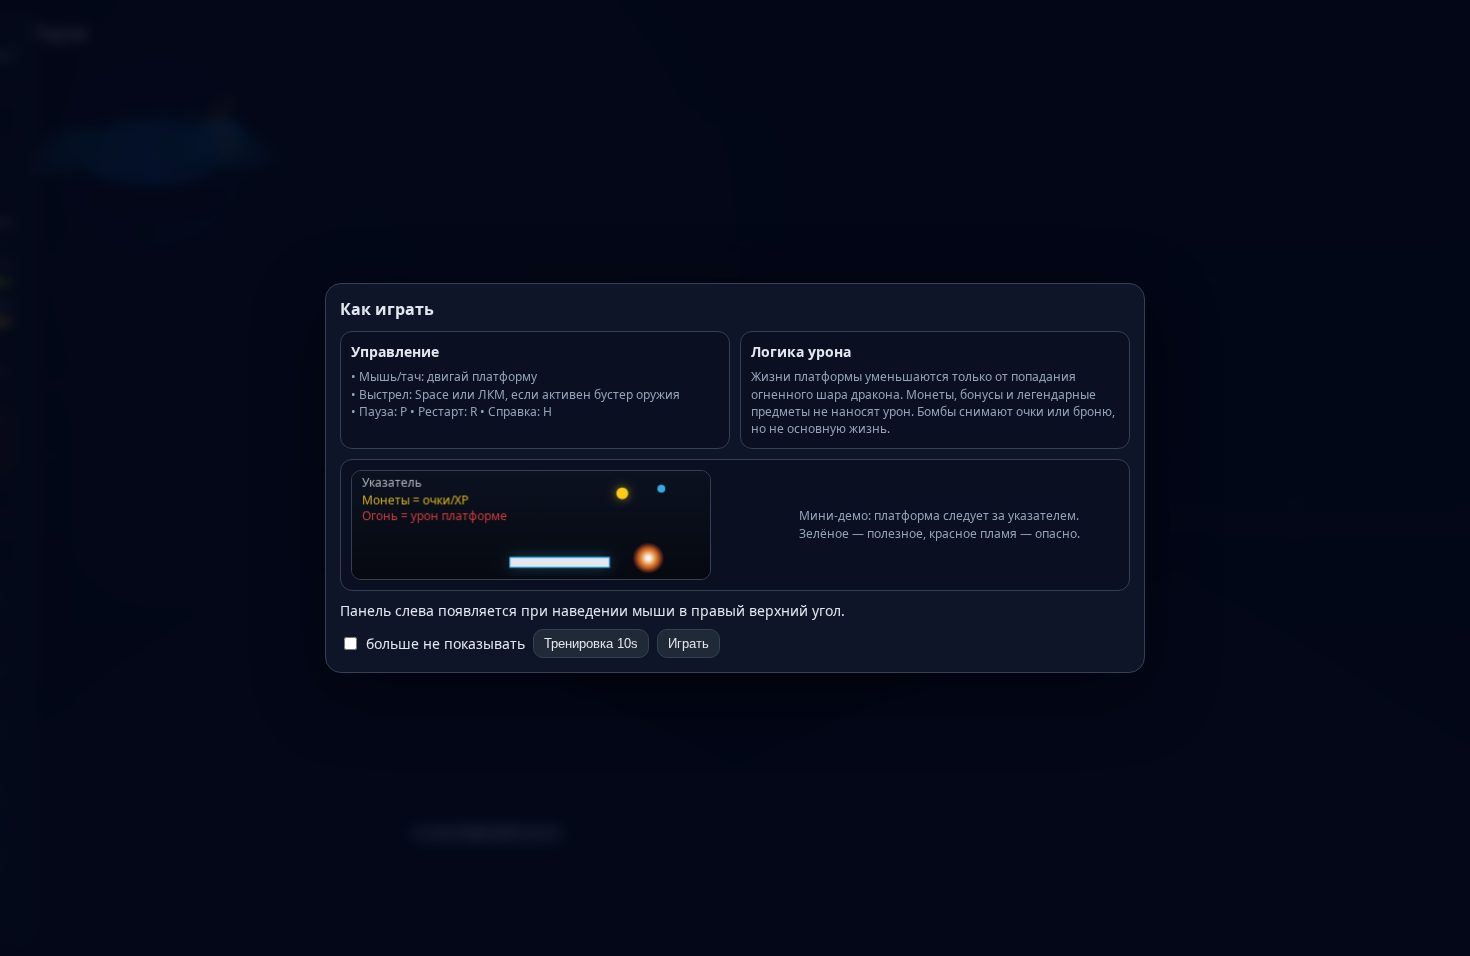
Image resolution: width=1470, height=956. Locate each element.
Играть (688, 643)
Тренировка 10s (591, 643)
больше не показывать (445, 643)
